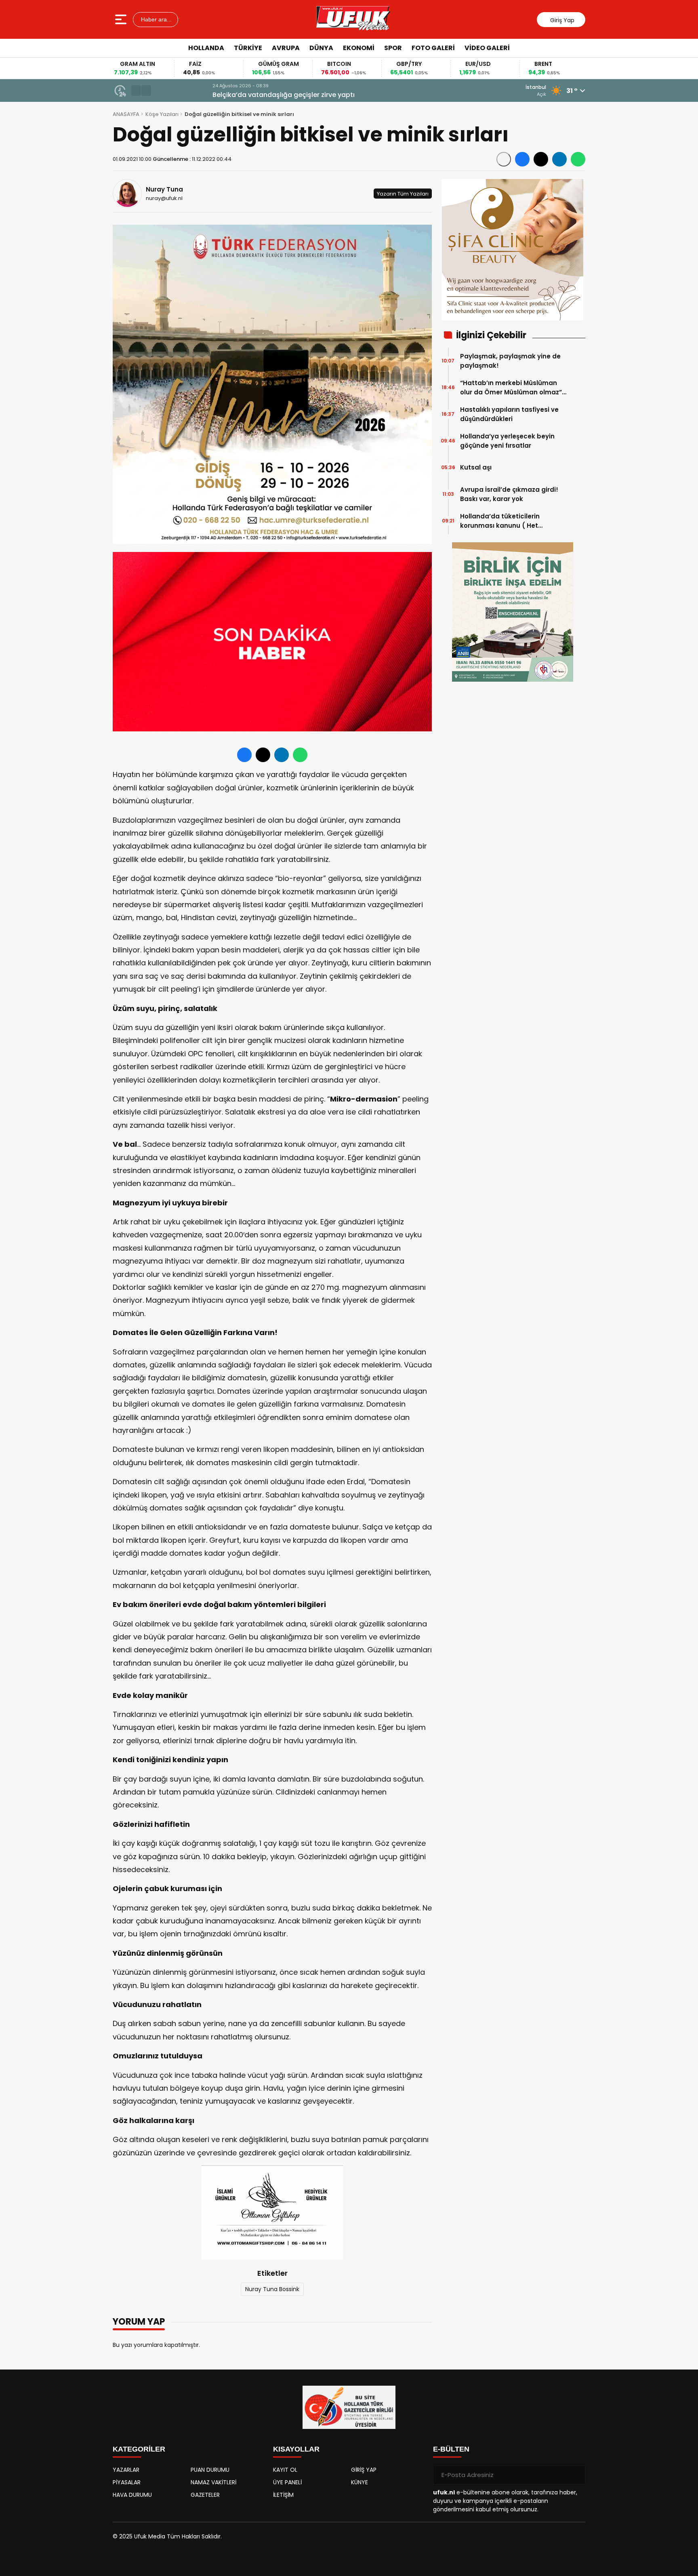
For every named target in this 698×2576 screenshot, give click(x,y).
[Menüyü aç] (122, 19)
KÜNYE (360, 2482)
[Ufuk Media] (353, 19)
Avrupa (286, 48)
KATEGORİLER (139, 2449)
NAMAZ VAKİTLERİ (213, 2482)
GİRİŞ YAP (364, 2470)
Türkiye (248, 48)
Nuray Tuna (164, 189)
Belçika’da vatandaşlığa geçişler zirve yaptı (228, 95)
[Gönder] (576, 2475)
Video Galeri (487, 48)
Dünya (321, 48)
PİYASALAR (127, 2482)
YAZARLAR (126, 2470)
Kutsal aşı (476, 467)
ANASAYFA (126, 114)
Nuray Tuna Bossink (272, 2289)
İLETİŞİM (283, 2495)
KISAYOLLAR (296, 2449)
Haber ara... (156, 19)
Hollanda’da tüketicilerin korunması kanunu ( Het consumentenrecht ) (500, 521)
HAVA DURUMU (132, 2495)
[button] (136, 91)
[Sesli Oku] (504, 159)
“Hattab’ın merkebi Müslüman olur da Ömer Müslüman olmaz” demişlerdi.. (511, 388)
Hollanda (206, 48)
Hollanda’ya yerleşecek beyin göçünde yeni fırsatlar (507, 441)
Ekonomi (359, 48)
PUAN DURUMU (210, 2470)
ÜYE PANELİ (287, 2482)
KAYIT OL (285, 2470)
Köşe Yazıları (162, 114)
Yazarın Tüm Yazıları (403, 193)
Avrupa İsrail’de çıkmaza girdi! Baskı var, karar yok (509, 494)
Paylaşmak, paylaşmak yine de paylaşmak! (510, 361)
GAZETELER (205, 2495)
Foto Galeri (433, 48)
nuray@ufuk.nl (164, 198)
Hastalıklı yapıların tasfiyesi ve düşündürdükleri (509, 414)
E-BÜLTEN (451, 2449)
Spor (393, 48)
